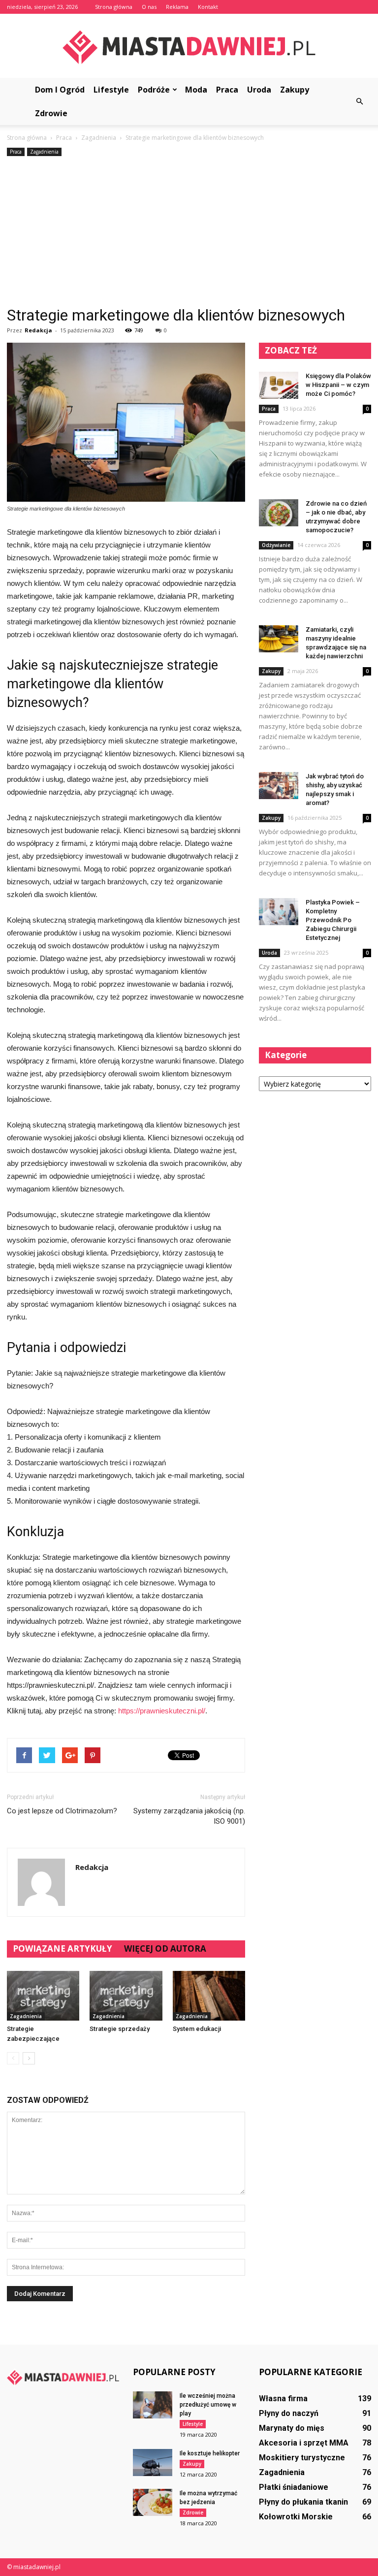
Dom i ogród (60, 90)
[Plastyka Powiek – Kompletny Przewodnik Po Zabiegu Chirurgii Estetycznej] (279, 912)
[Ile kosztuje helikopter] (153, 2463)
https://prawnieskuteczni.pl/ (162, 1711)
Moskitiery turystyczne (302, 2458)
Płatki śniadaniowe (294, 2487)
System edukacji (197, 2029)
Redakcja (38, 330)
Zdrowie (51, 113)
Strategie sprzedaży (120, 2029)
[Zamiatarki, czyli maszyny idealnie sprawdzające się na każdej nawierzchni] (279, 639)
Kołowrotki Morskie (296, 2517)
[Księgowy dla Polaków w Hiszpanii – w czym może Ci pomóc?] (279, 385)
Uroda (259, 90)
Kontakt (208, 7)
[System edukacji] (209, 1996)
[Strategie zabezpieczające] (43, 1996)
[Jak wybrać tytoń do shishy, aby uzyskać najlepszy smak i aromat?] (279, 786)
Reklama (177, 7)
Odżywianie (276, 545)
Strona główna (114, 7)
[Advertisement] (189, 232)
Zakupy (295, 90)
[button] (359, 101)
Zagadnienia (44, 152)
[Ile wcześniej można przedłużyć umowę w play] (153, 2405)
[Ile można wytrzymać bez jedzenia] (153, 2502)
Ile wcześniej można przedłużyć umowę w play (208, 2405)
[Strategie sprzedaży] (126, 1996)
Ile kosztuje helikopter (210, 2453)
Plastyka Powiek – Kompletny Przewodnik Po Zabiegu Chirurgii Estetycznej (333, 920)
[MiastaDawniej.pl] (189, 47)
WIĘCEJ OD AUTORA (165, 1948)
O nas (149, 7)
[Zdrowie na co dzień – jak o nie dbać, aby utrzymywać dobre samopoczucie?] (279, 513)
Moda (196, 90)
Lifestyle (111, 90)
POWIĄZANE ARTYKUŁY (63, 1948)
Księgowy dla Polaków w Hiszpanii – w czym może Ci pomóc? (338, 385)
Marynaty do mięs (292, 2428)
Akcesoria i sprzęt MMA (304, 2443)
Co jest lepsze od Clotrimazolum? (62, 1811)
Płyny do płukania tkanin (303, 2502)
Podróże (154, 90)
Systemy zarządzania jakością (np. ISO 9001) (189, 1816)
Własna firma (283, 2399)
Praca (227, 90)
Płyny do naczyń (289, 2413)
